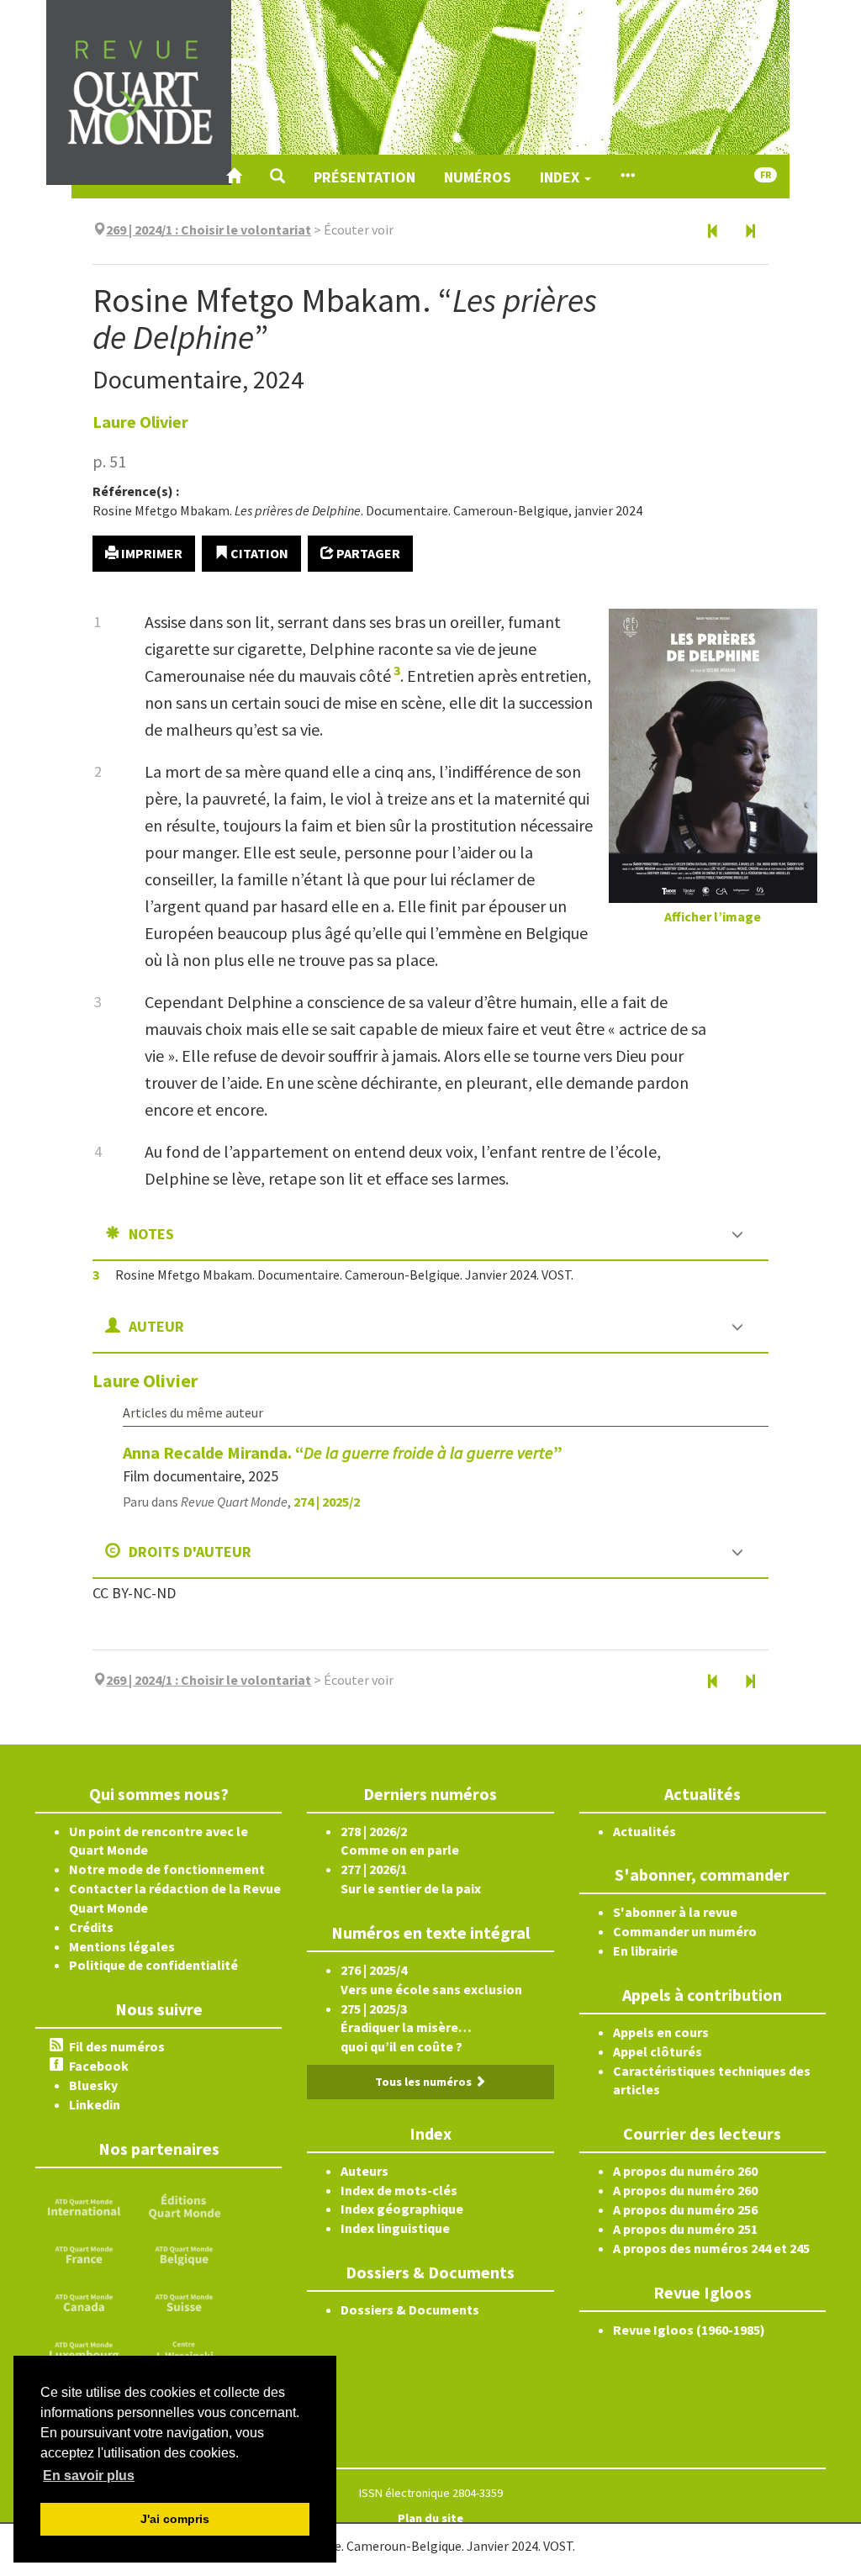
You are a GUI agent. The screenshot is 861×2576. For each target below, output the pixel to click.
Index (561, 177)
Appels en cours (661, 2032)
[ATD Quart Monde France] (84, 2253)
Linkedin (95, 2104)
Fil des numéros (117, 2046)
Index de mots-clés (399, 2190)
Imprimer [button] (151, 553)
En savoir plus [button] (89, 2476)
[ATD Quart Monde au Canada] (84, 2301)
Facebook (99, 2066)
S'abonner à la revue (675, 1912)
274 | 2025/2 (327, 1502)
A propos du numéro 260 (685, 2171)
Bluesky (93, 2085)
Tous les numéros (425, 2082)
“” (343, 1452)
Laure (140, 422)
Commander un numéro (685, 1931)
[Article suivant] (750, 232)
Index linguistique (395, 2228)
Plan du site (430, 2518)
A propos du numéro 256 (685, 2209)
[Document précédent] (713, 232)
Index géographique (402, 2209)
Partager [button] (367, 553)
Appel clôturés (658, 2051)
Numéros (478, 177)
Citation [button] (258, 553)
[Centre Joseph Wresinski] (184, 2348)
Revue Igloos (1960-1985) (689, 2330)
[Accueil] (234, 177)
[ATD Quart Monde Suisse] (184, 2301)
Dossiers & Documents (410, 2309)
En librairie (645, 1950)
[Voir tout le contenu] (627, 177)
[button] (277, 177)
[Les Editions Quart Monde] (184, 2205)
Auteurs (364, 2171)
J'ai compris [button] (175, 2519)
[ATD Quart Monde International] (84, 2205)
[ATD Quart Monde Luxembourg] (84, 2348)
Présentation (364, 177)
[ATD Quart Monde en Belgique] (184, 2253)
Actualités (644, 1831)
